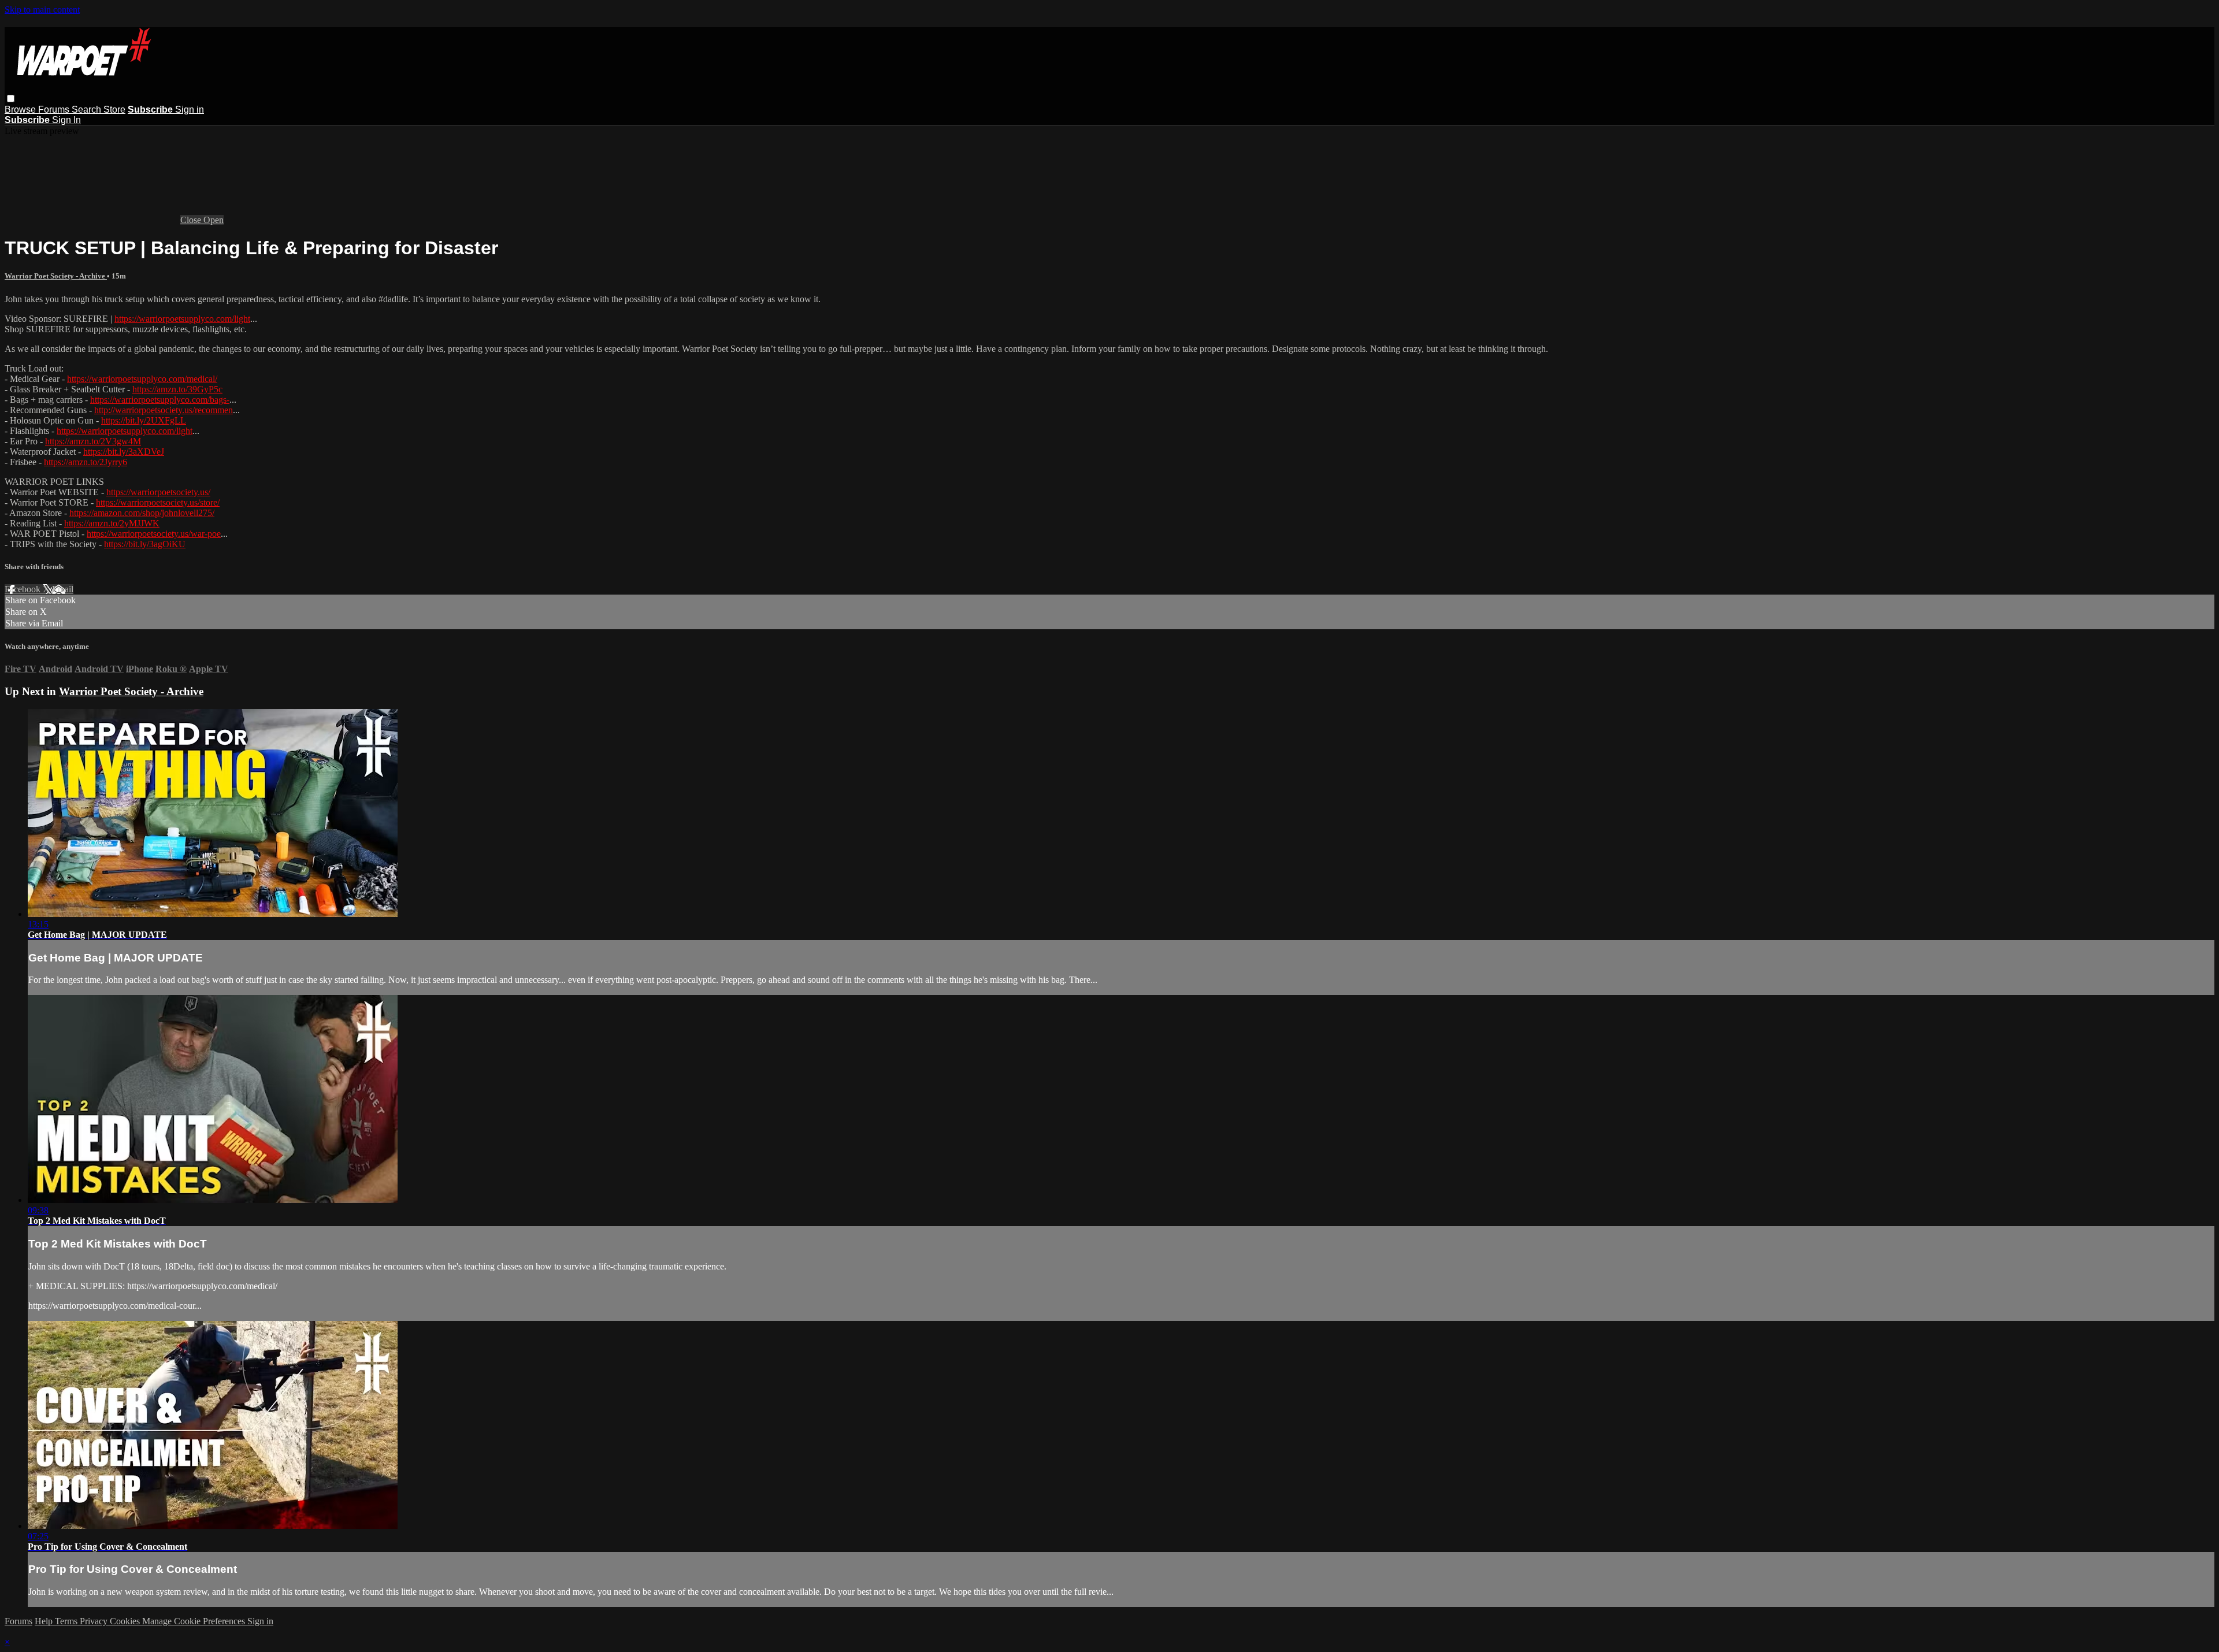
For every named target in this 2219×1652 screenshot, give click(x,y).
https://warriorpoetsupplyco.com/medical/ (142, 379)
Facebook (24, 589)
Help (45, 1621)
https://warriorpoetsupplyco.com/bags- (160, 400)
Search (88, 109)
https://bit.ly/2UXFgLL (144, 420)
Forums (55, 109)
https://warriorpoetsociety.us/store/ (158, 502)
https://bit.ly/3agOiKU (145, 544)
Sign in (190, 109)
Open (214, 220)
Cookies (126, 1621)
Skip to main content (42, 10)
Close (192, 220)
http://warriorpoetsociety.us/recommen (164, 410)
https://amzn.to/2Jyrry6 (86, 462)
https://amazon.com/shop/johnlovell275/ (142, 513)
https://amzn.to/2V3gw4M (93, 441)
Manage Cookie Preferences (195, 1621)
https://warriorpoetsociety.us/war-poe (154, 534)
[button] (11, 99)
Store (114, 109)
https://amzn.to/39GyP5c (177, 389)
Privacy (95, 1621)
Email (63, 589)
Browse (21, 109)
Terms (67, 1621)
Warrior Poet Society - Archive (56, 276)
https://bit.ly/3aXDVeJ (124, 452)
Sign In (66, 120)
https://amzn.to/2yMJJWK (112, 523)
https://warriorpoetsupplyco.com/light (182, 319)
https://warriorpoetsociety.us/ (158, 492)
